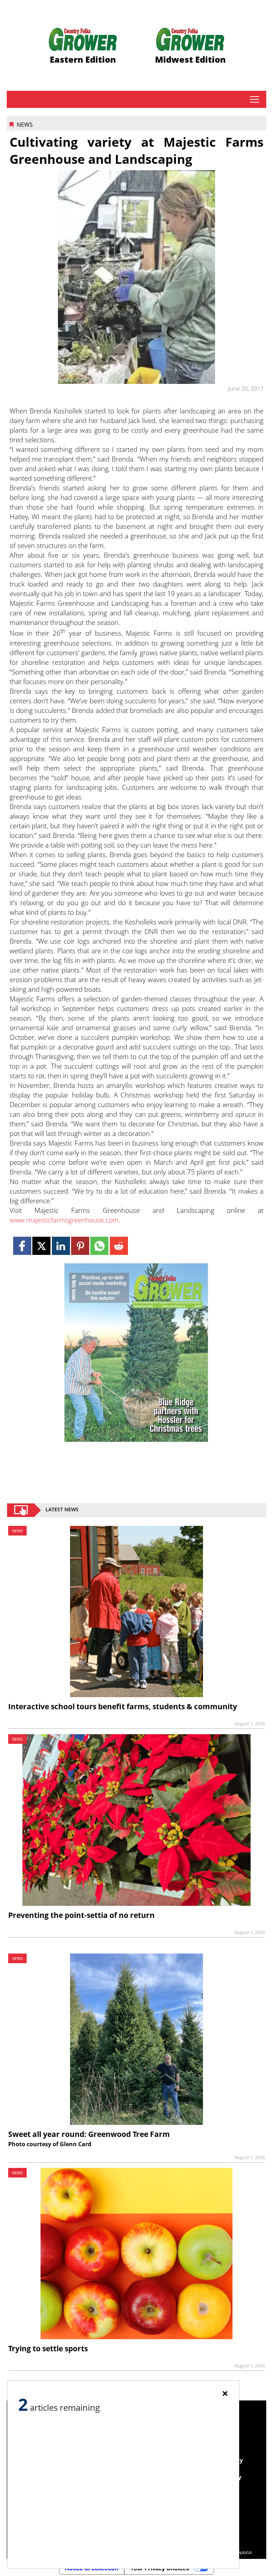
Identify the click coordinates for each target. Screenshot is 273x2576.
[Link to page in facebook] (22, 1246)
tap (254, 99)
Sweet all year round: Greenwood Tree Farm (89, 2134)
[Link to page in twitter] (41, 1246)
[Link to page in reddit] (119, 1246)
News (25, 125)
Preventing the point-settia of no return (81, 1915)
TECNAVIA (241, 2552)
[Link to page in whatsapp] (99, 1246)
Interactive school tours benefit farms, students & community (123, 1706)
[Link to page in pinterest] (80, 1246)
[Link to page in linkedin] (61, 1246)
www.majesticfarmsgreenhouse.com (64, 1220)
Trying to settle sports (48, 2348)
